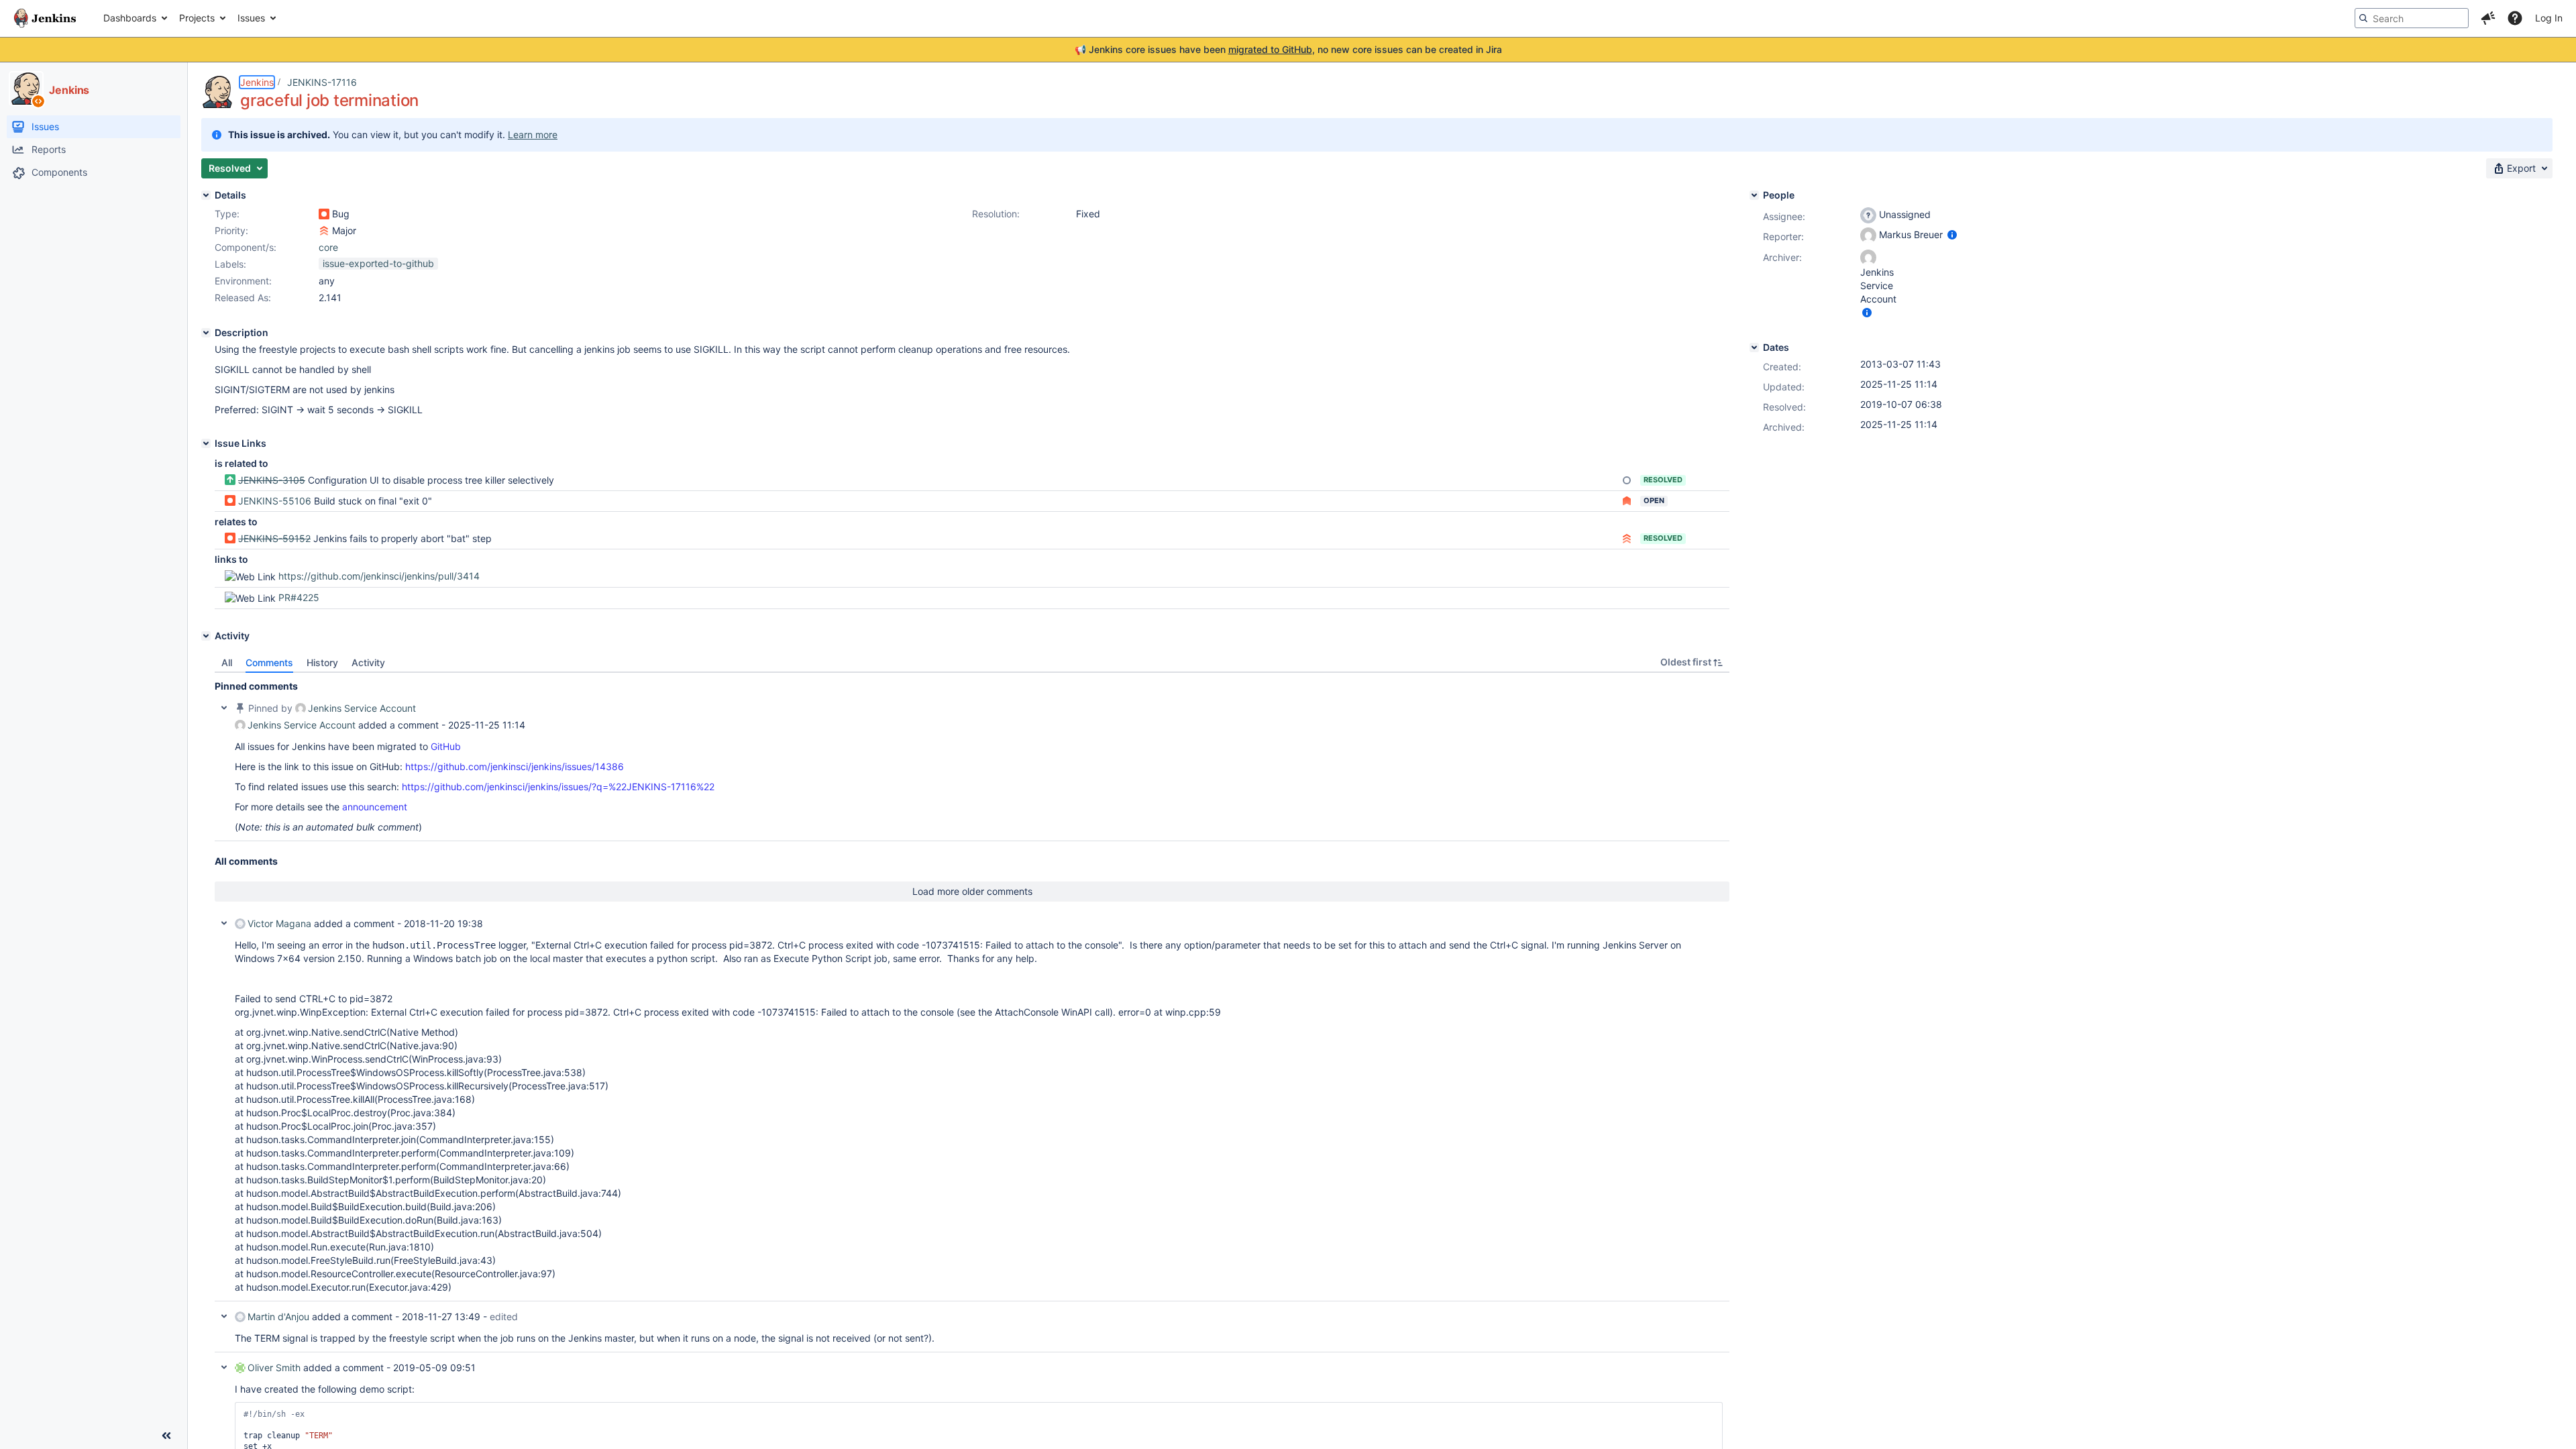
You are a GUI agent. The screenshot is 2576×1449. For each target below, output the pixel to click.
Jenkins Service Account (362, 708)
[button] (2488, 18)
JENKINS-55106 (275, 501)
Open (1654, 500)
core (328, 247)
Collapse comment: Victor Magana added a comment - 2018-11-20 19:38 (224, 923)
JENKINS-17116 (322, 82)
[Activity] (206, 636)
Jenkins (257, 82)
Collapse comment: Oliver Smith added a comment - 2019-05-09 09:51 (224, 1367)
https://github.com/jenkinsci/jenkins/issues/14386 (515, 766)
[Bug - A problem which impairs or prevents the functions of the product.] (324, 214)
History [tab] (322, 662)
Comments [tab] (269, 662)
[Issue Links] (206, 443)
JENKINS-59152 (274, 538)
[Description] (206, 333)
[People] (1754, 195)
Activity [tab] (368, 662)
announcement (375, 807)
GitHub (446, 746)
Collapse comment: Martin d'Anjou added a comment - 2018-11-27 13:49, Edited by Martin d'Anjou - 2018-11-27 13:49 (224, 1316)
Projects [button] (197, 18)
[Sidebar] (166, 1436)
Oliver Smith (274, 1367)
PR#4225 (299, 597)
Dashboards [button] (130, 18)
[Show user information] (1952, 234)
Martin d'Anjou (278, 1317)
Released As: (243, 298)
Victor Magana (279, 923)
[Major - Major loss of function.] (324, 231)
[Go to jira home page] (45, 18)
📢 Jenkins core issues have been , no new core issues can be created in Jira (1288, 49)
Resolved (1663, 480)
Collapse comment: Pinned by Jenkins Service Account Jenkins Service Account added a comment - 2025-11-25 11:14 (224, 708)
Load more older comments (972, 891)
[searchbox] (2412, 18)
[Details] (206, 195)
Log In (2549, 18)
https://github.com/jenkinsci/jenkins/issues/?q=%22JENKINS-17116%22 (558, 787)
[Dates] (1754, 347)
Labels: (230, 264)
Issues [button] (251, 18)
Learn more (533, 135)
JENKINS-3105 (272, 480)
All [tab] (227, 662)
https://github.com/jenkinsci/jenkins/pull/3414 (379, 576)
